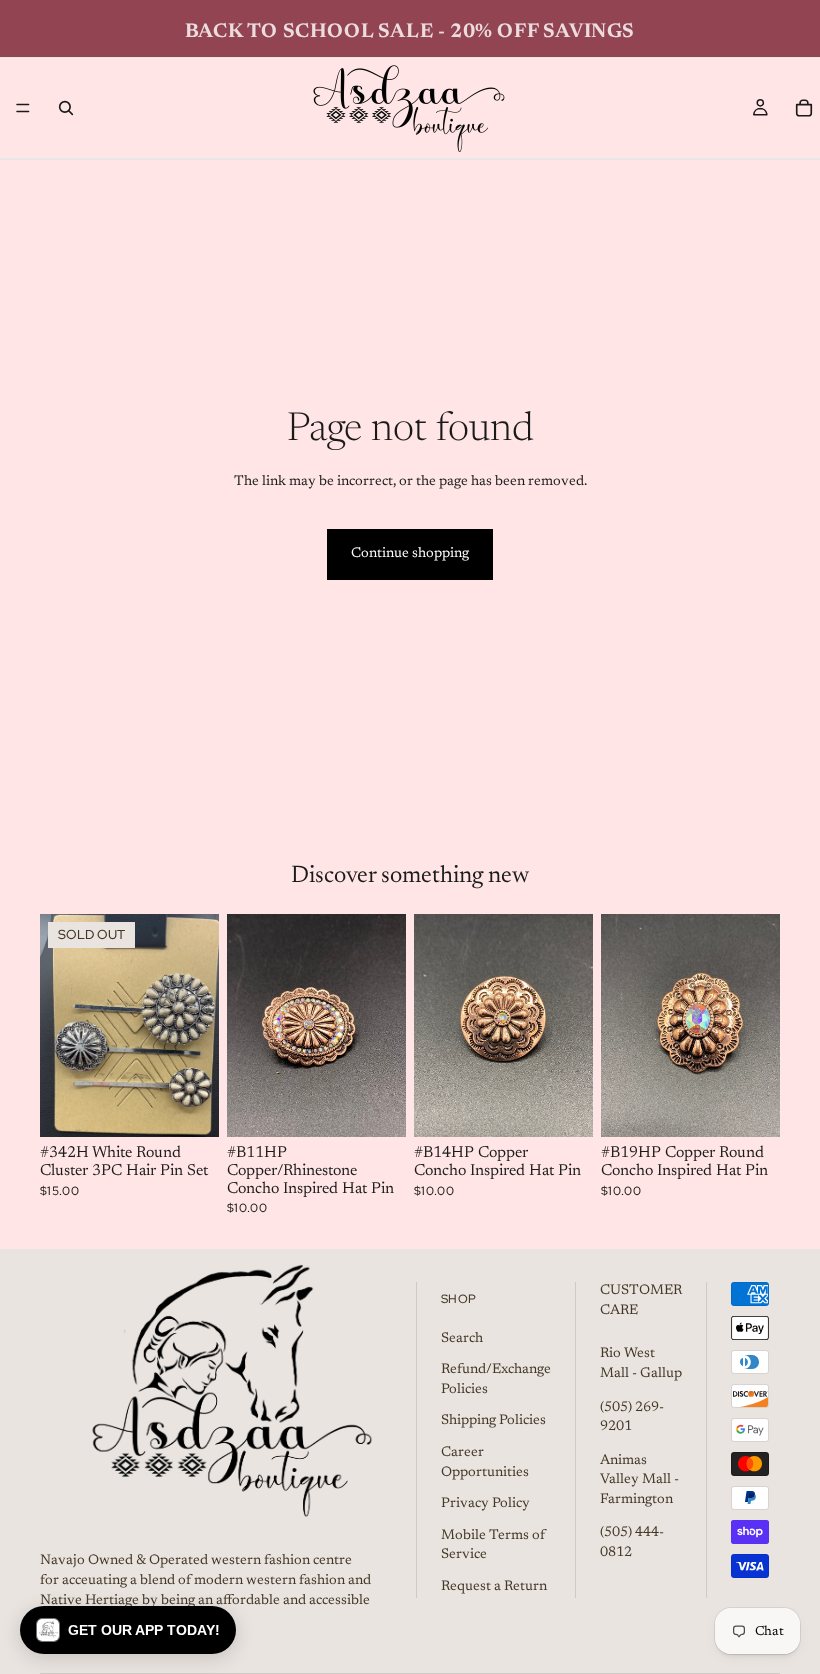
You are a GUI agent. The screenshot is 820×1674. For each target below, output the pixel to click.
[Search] (66, 108)
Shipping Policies (493, 1421)
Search (462, 1339)
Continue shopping (410, 554)
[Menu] (23, 108)
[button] (128, 1630)
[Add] (375, 1107)
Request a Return (494, 1587)
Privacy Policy (485, 1504)
